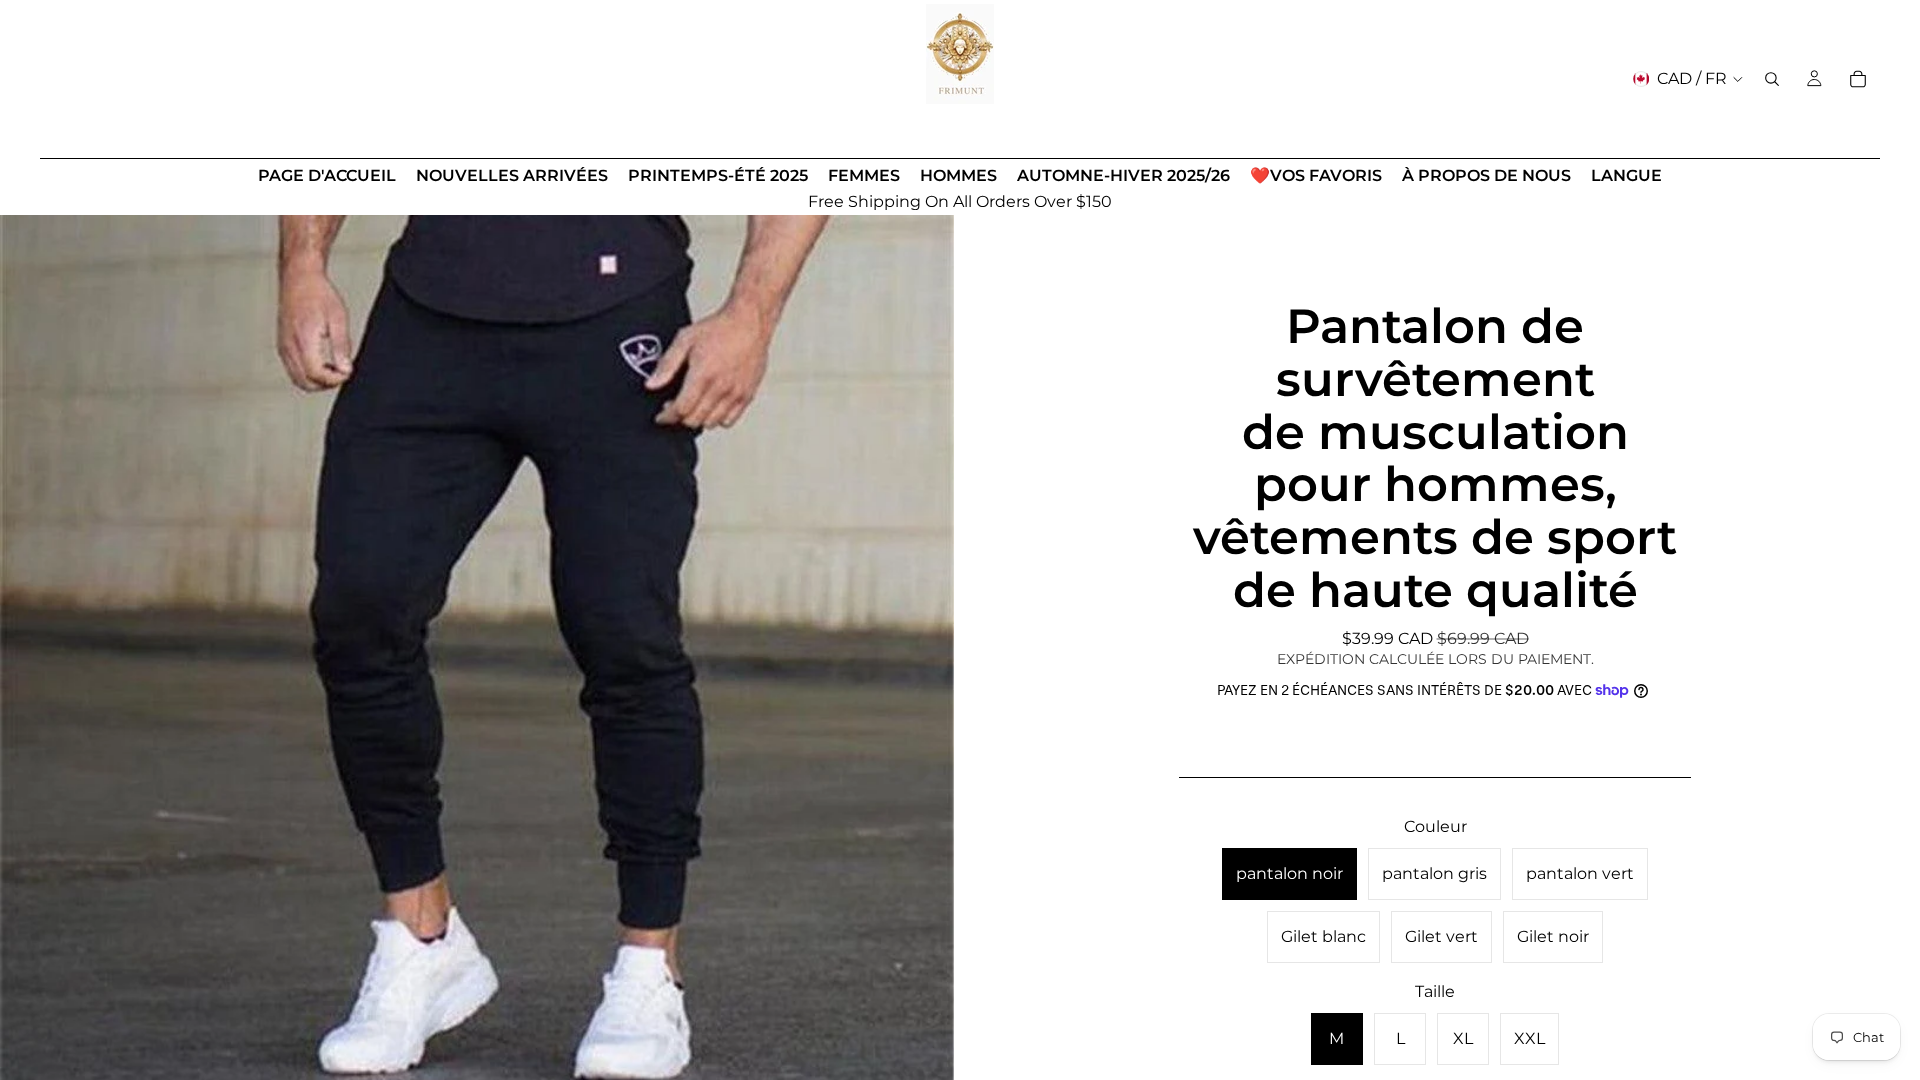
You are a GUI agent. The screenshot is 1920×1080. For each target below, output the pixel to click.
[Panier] (1858, 79)
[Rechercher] (1772, 79)
